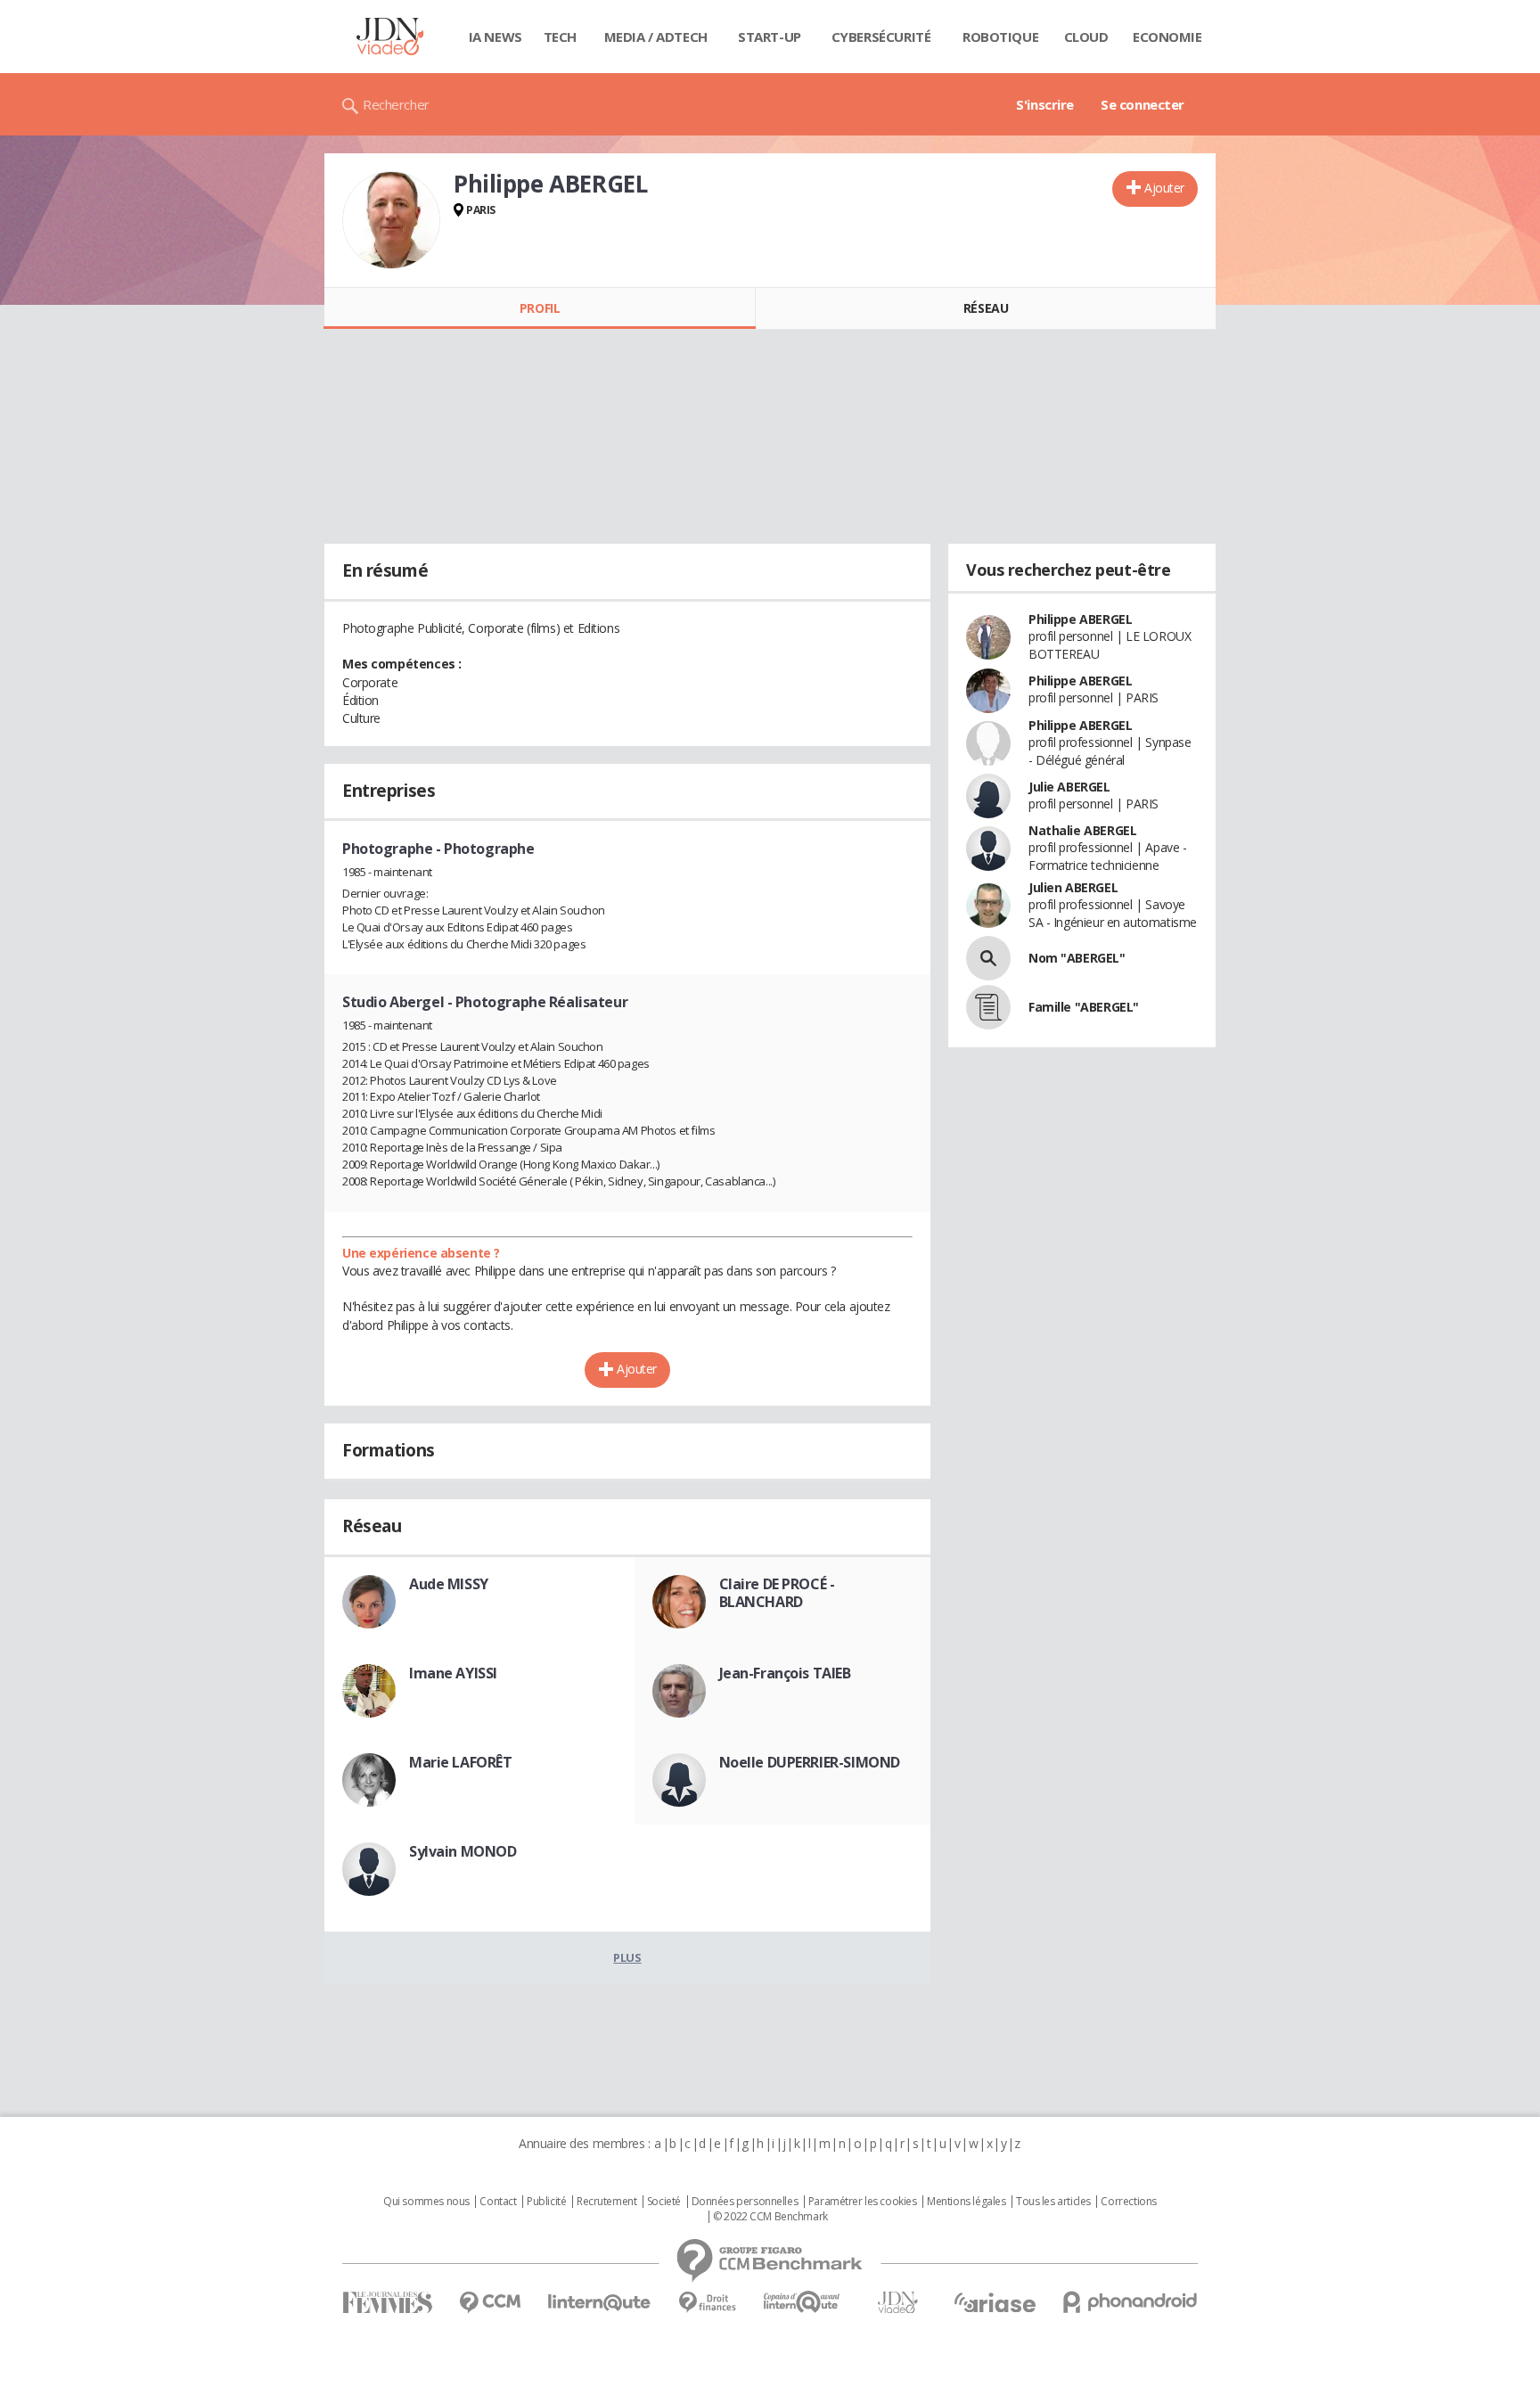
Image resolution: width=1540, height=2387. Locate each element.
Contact (498, 2202)
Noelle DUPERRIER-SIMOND (810, 1762)
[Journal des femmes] (387, 2303)
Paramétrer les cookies (863, 2202)
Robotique (1000, 37)
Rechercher (396, 104)
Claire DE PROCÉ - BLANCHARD (777, 1593)
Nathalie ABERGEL (1082, 830)
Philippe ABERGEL (1080, 619)
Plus (627, 1957)
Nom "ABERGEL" (1077, 958)
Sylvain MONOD (463, 1851)
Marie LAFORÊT (461, 1762)
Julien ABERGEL (1073, 887)
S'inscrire (1045, 104)
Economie (1167, 37)
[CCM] (490, 2303)
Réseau (986, 308)
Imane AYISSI (453, 1673)
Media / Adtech (656, 37)
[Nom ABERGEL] (988, 958)
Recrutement (606, 2202)
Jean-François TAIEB (785, 1673)
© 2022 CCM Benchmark (770, 2217)
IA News (496, 37)
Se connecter (1143, 104)
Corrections (1128, 2202)
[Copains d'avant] (803, 2302)
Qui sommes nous (426, 2202)
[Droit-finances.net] (707, 2303)
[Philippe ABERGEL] (391, 220)
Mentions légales (966, 2202)
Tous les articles (1053, 2202)
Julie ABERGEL (1069, 787)
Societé (664, 2202)
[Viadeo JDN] (897, 2303)
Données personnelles (745, 2202)
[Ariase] (995, 2302)
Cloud (1086, 37)
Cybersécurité (881, 37)
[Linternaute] (600, 2303)
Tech (560, 37)
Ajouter (1164, 188)
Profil (540, 308)
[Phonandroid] (1130, 2302)
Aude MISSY (449, 1584)
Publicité (546, 2202)
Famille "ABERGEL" (1084, 1007)
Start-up (770, 37)
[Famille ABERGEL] (988, 1007)
